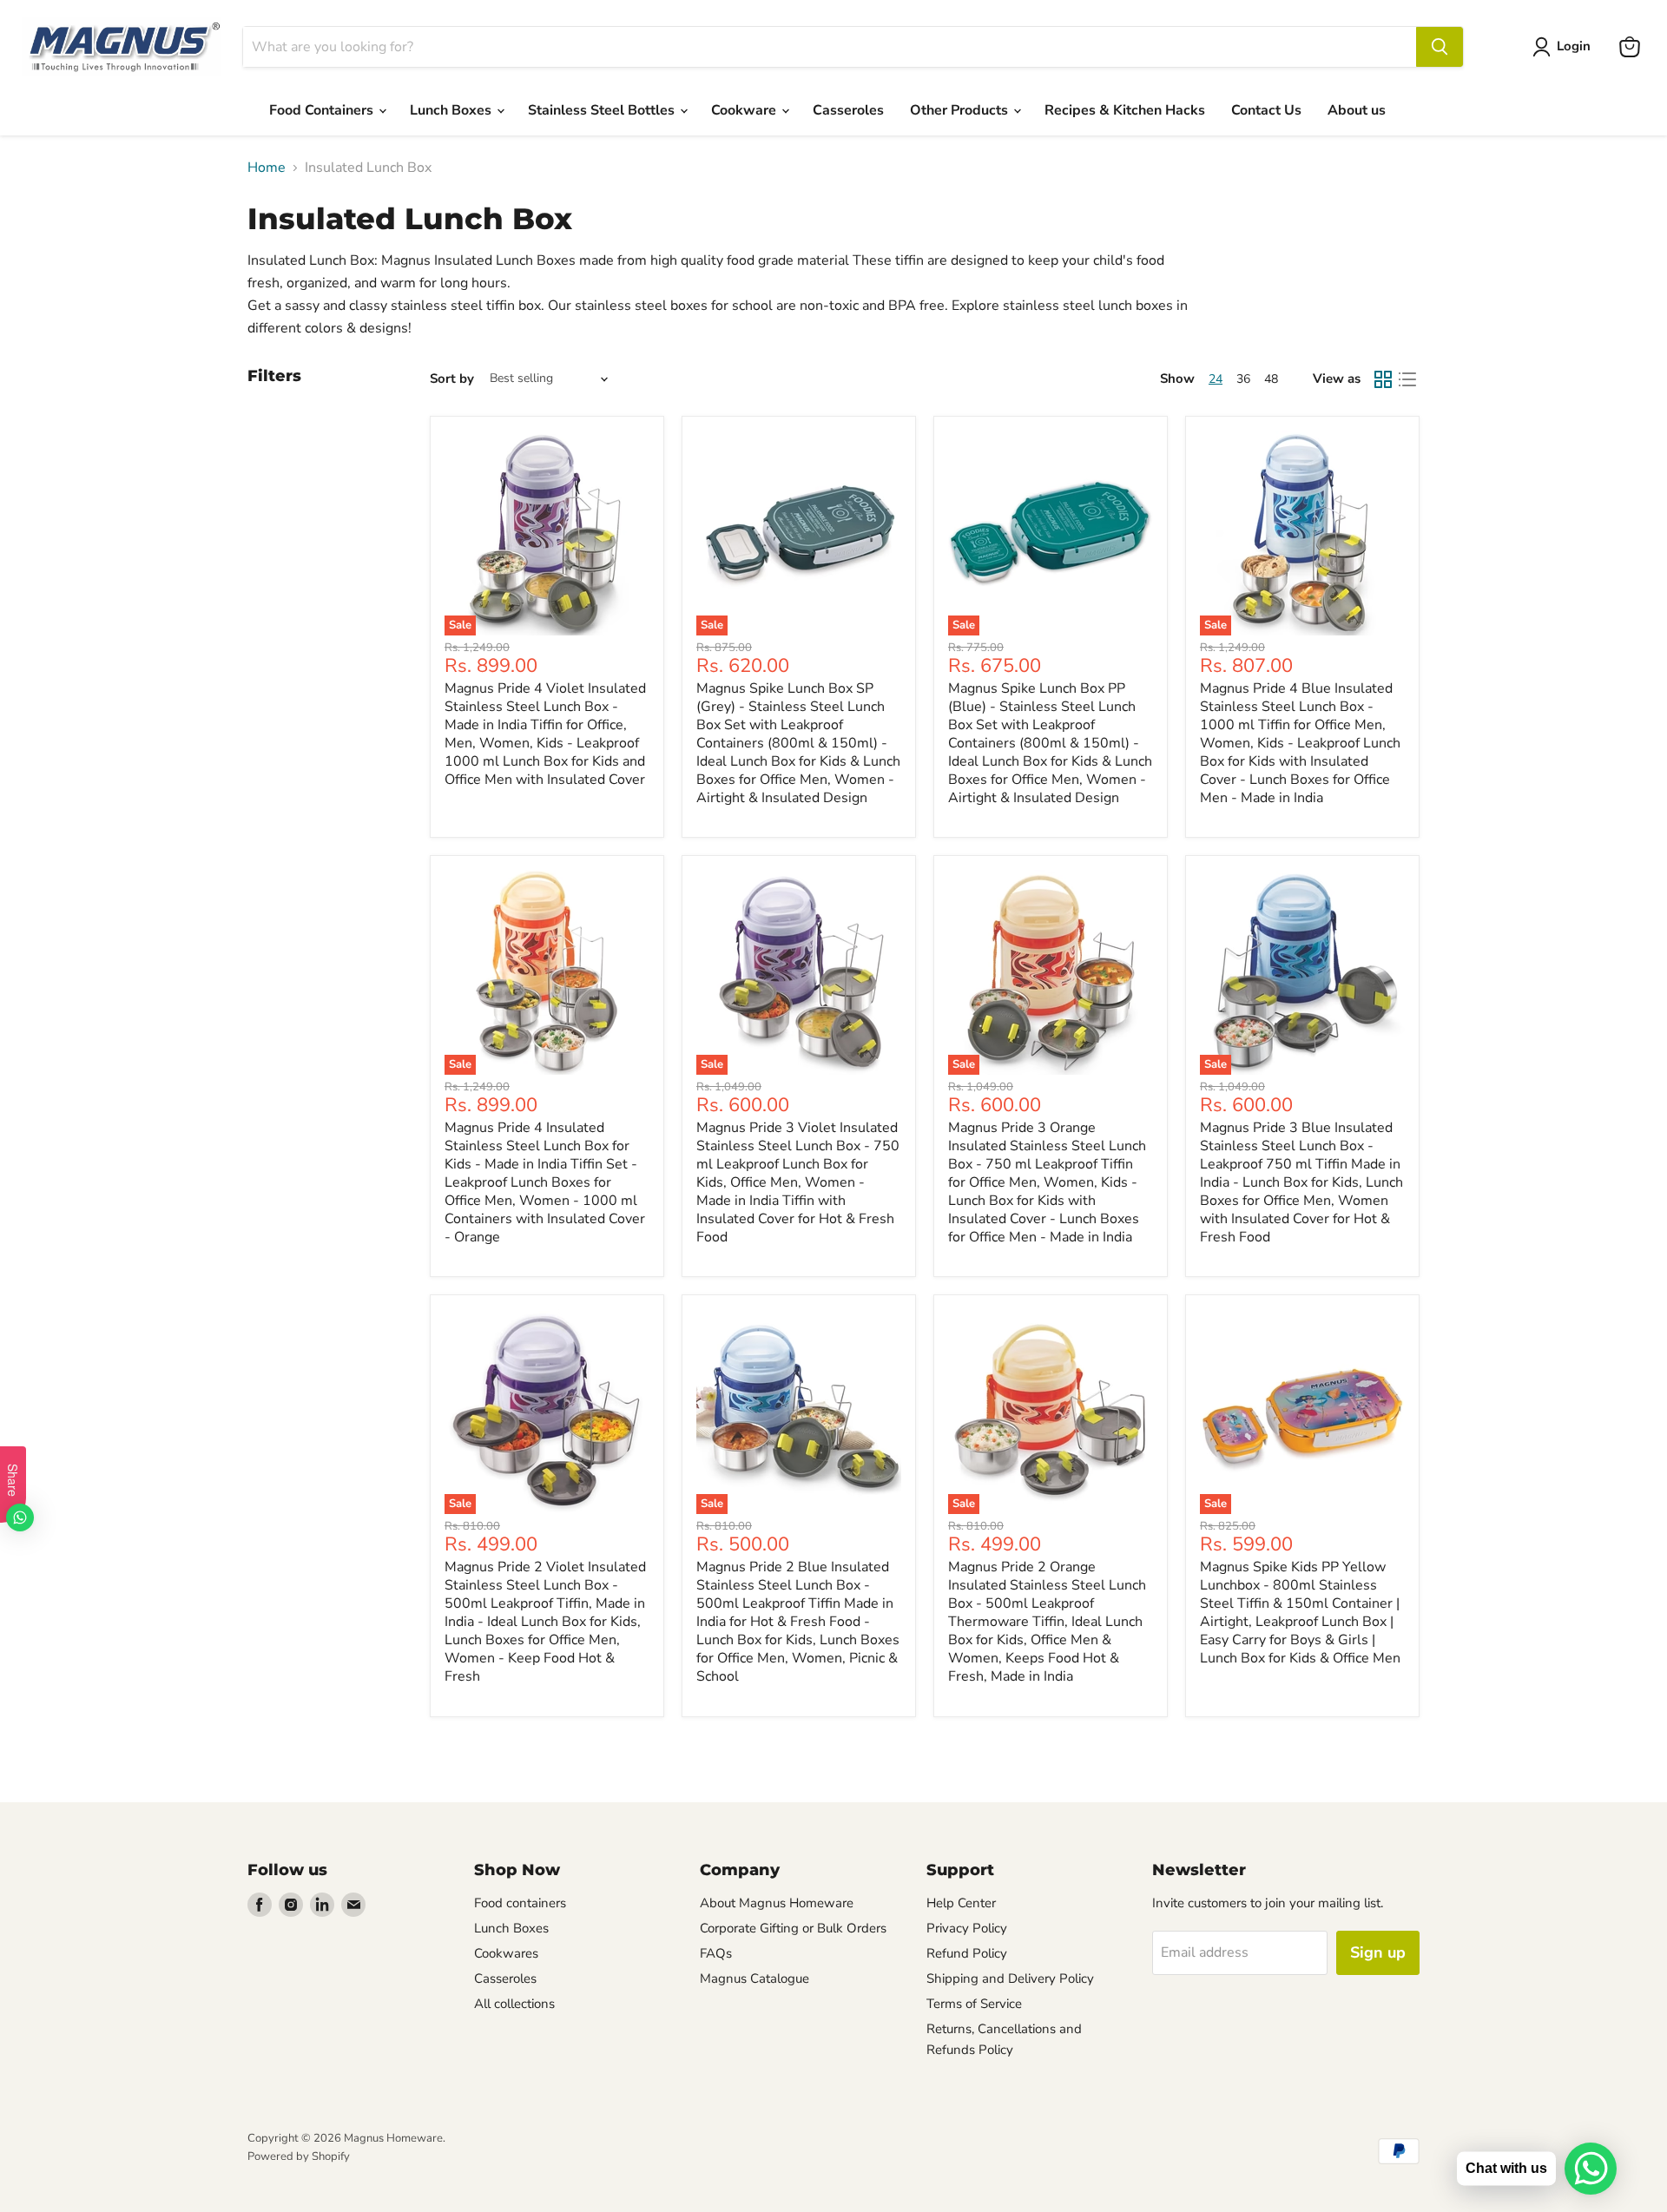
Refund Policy (967, 1953)
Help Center (961, 1903)
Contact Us (1266, 110)
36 (1243, 379)
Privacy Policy (967, 1928)
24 (1216, 379)
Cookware (745, 110)
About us (1357, 110)
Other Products (961, 110)
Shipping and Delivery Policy (1010, 1978)
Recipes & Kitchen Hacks (1125, 110)
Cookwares (506, 1953)
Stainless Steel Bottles (603, 110)
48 (1271, 379)
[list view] (1407, 379)
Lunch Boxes (452, 110)
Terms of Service (974, 2004)
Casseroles (848, 110)
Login (1574, 46)
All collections (514, 2004)
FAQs (716, 1953)
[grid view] (1383, 379)
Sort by (452, 379)
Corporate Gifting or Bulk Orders (793, 1928)
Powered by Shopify (299, 2156)
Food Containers (323, 110)
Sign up (1378, 1952)
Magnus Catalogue (754, 1978)
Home (267, 168)
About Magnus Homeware (777, 1903)
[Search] (1440, 47)
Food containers (520, 1903)
